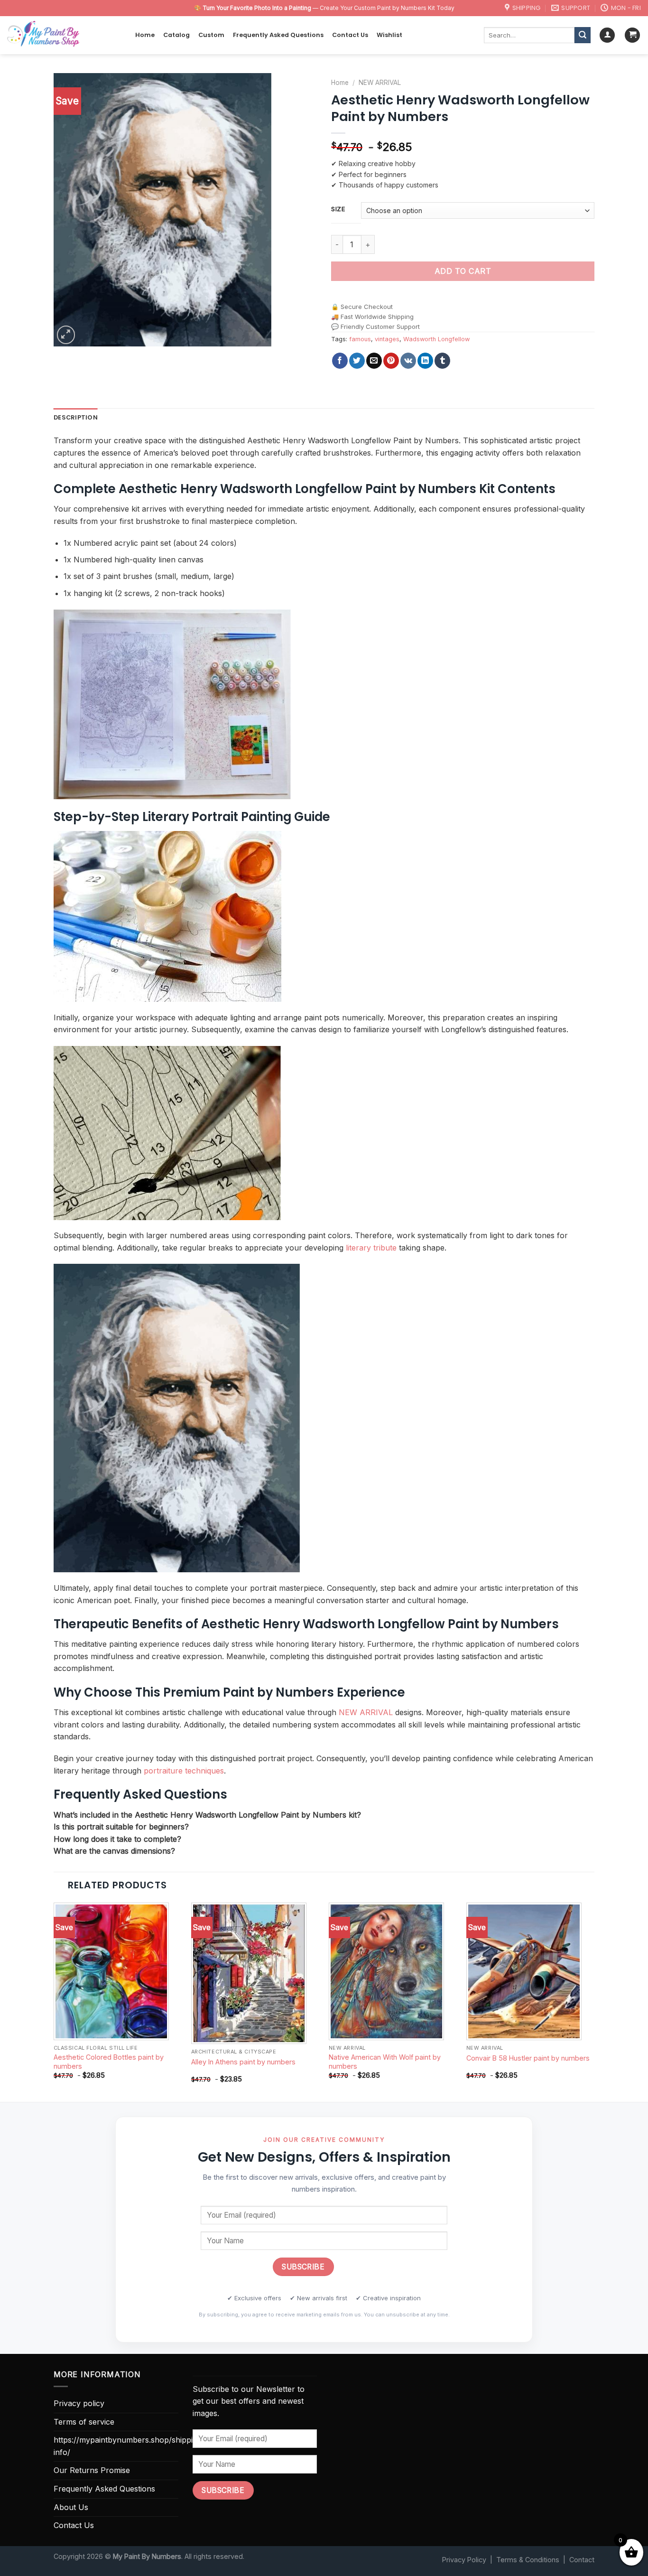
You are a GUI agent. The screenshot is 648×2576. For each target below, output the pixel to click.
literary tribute (371, 1248)
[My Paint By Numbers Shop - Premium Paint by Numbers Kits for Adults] (64, 35)
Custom (211, 35)
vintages (387, 339)
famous (360, 339)
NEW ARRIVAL (380, 83)
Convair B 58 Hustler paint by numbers (528, 2058)
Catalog (176, 35)
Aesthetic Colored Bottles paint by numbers (109, 2062)
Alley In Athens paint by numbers (243, 2062)
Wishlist (389, 35)
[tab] (76, 418)
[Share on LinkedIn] (425, 361)
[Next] (594, 2001)
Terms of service (84, 2422)
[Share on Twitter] (357, 361)
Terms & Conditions (528, 2560)
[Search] (583, 35)
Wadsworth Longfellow (436, 339)
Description (76, 417)
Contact (582, 2560)
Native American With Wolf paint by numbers (385, 2062)
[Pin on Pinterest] (391, 361)
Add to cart (463, 271)
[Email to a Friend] (374, 361)
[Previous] (54, 2001)
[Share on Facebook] (340, 361)
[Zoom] (66, 335)
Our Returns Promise (92, 2470)
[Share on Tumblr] (442, 361)
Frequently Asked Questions (278, 35)
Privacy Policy (464, 2560)
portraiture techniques (184, 1771)
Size (338, 209)
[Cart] (632, 35)
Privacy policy (79, 2403)
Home (145, 35)
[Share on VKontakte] (408, 361)
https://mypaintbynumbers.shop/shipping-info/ (129, 2446)
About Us (71, 2507)
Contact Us (350, 35)
